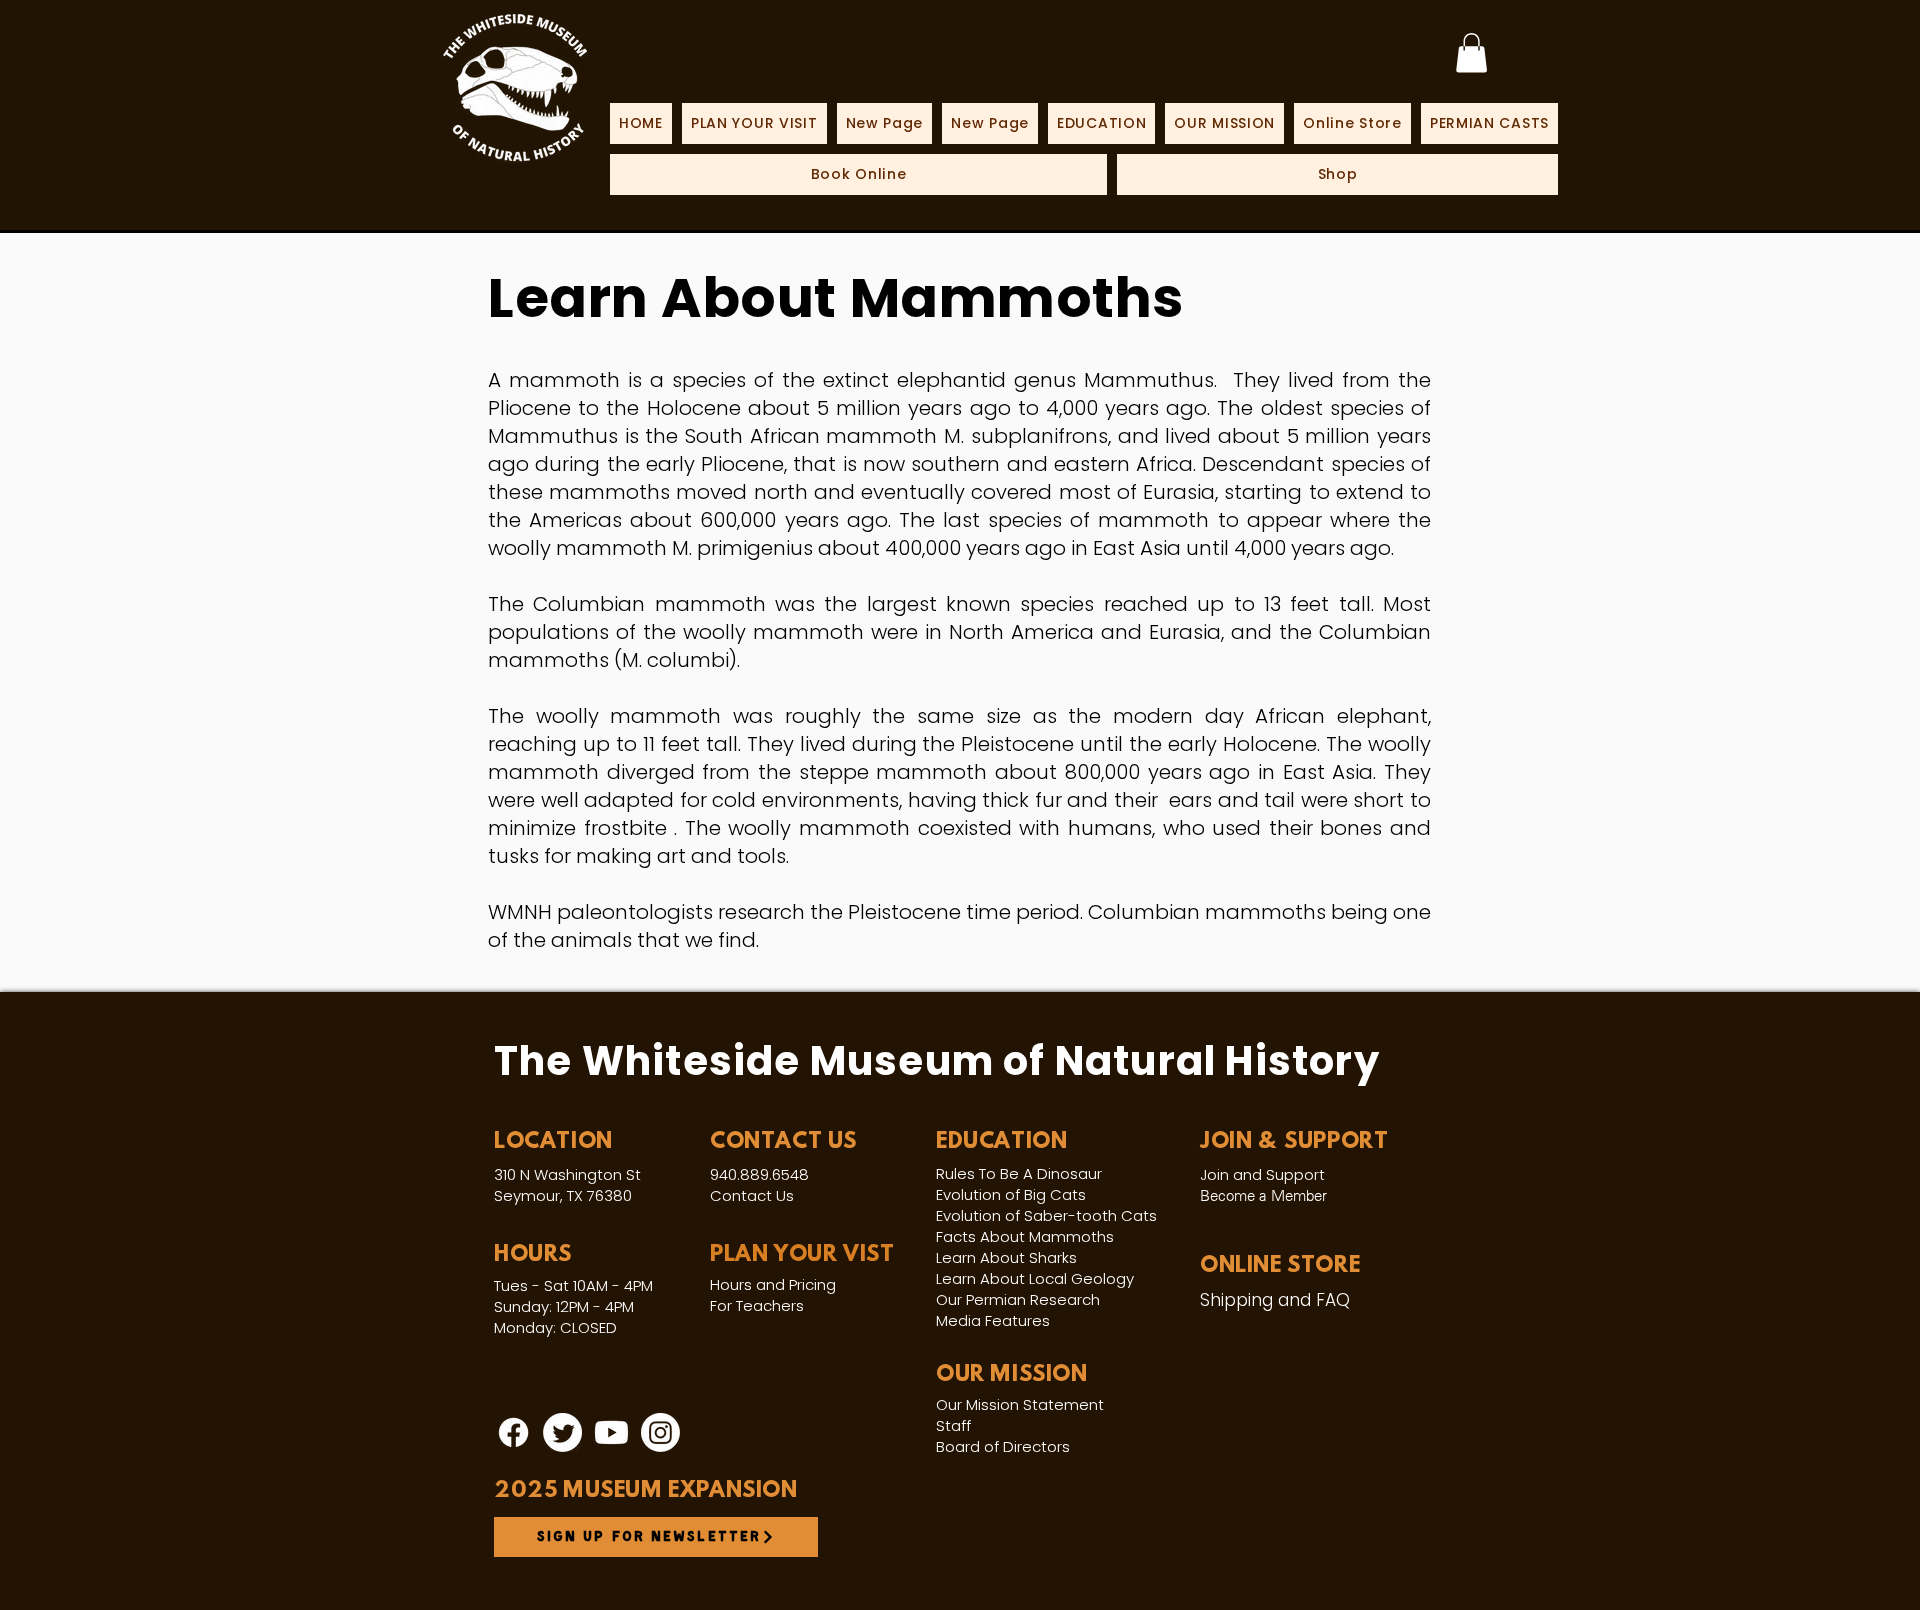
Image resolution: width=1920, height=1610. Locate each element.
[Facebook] (513, 1432)
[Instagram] (660, 1432)
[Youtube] (611, 1432)
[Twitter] (562, 1432)
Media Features (993, 1320)
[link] (1471, 52)
